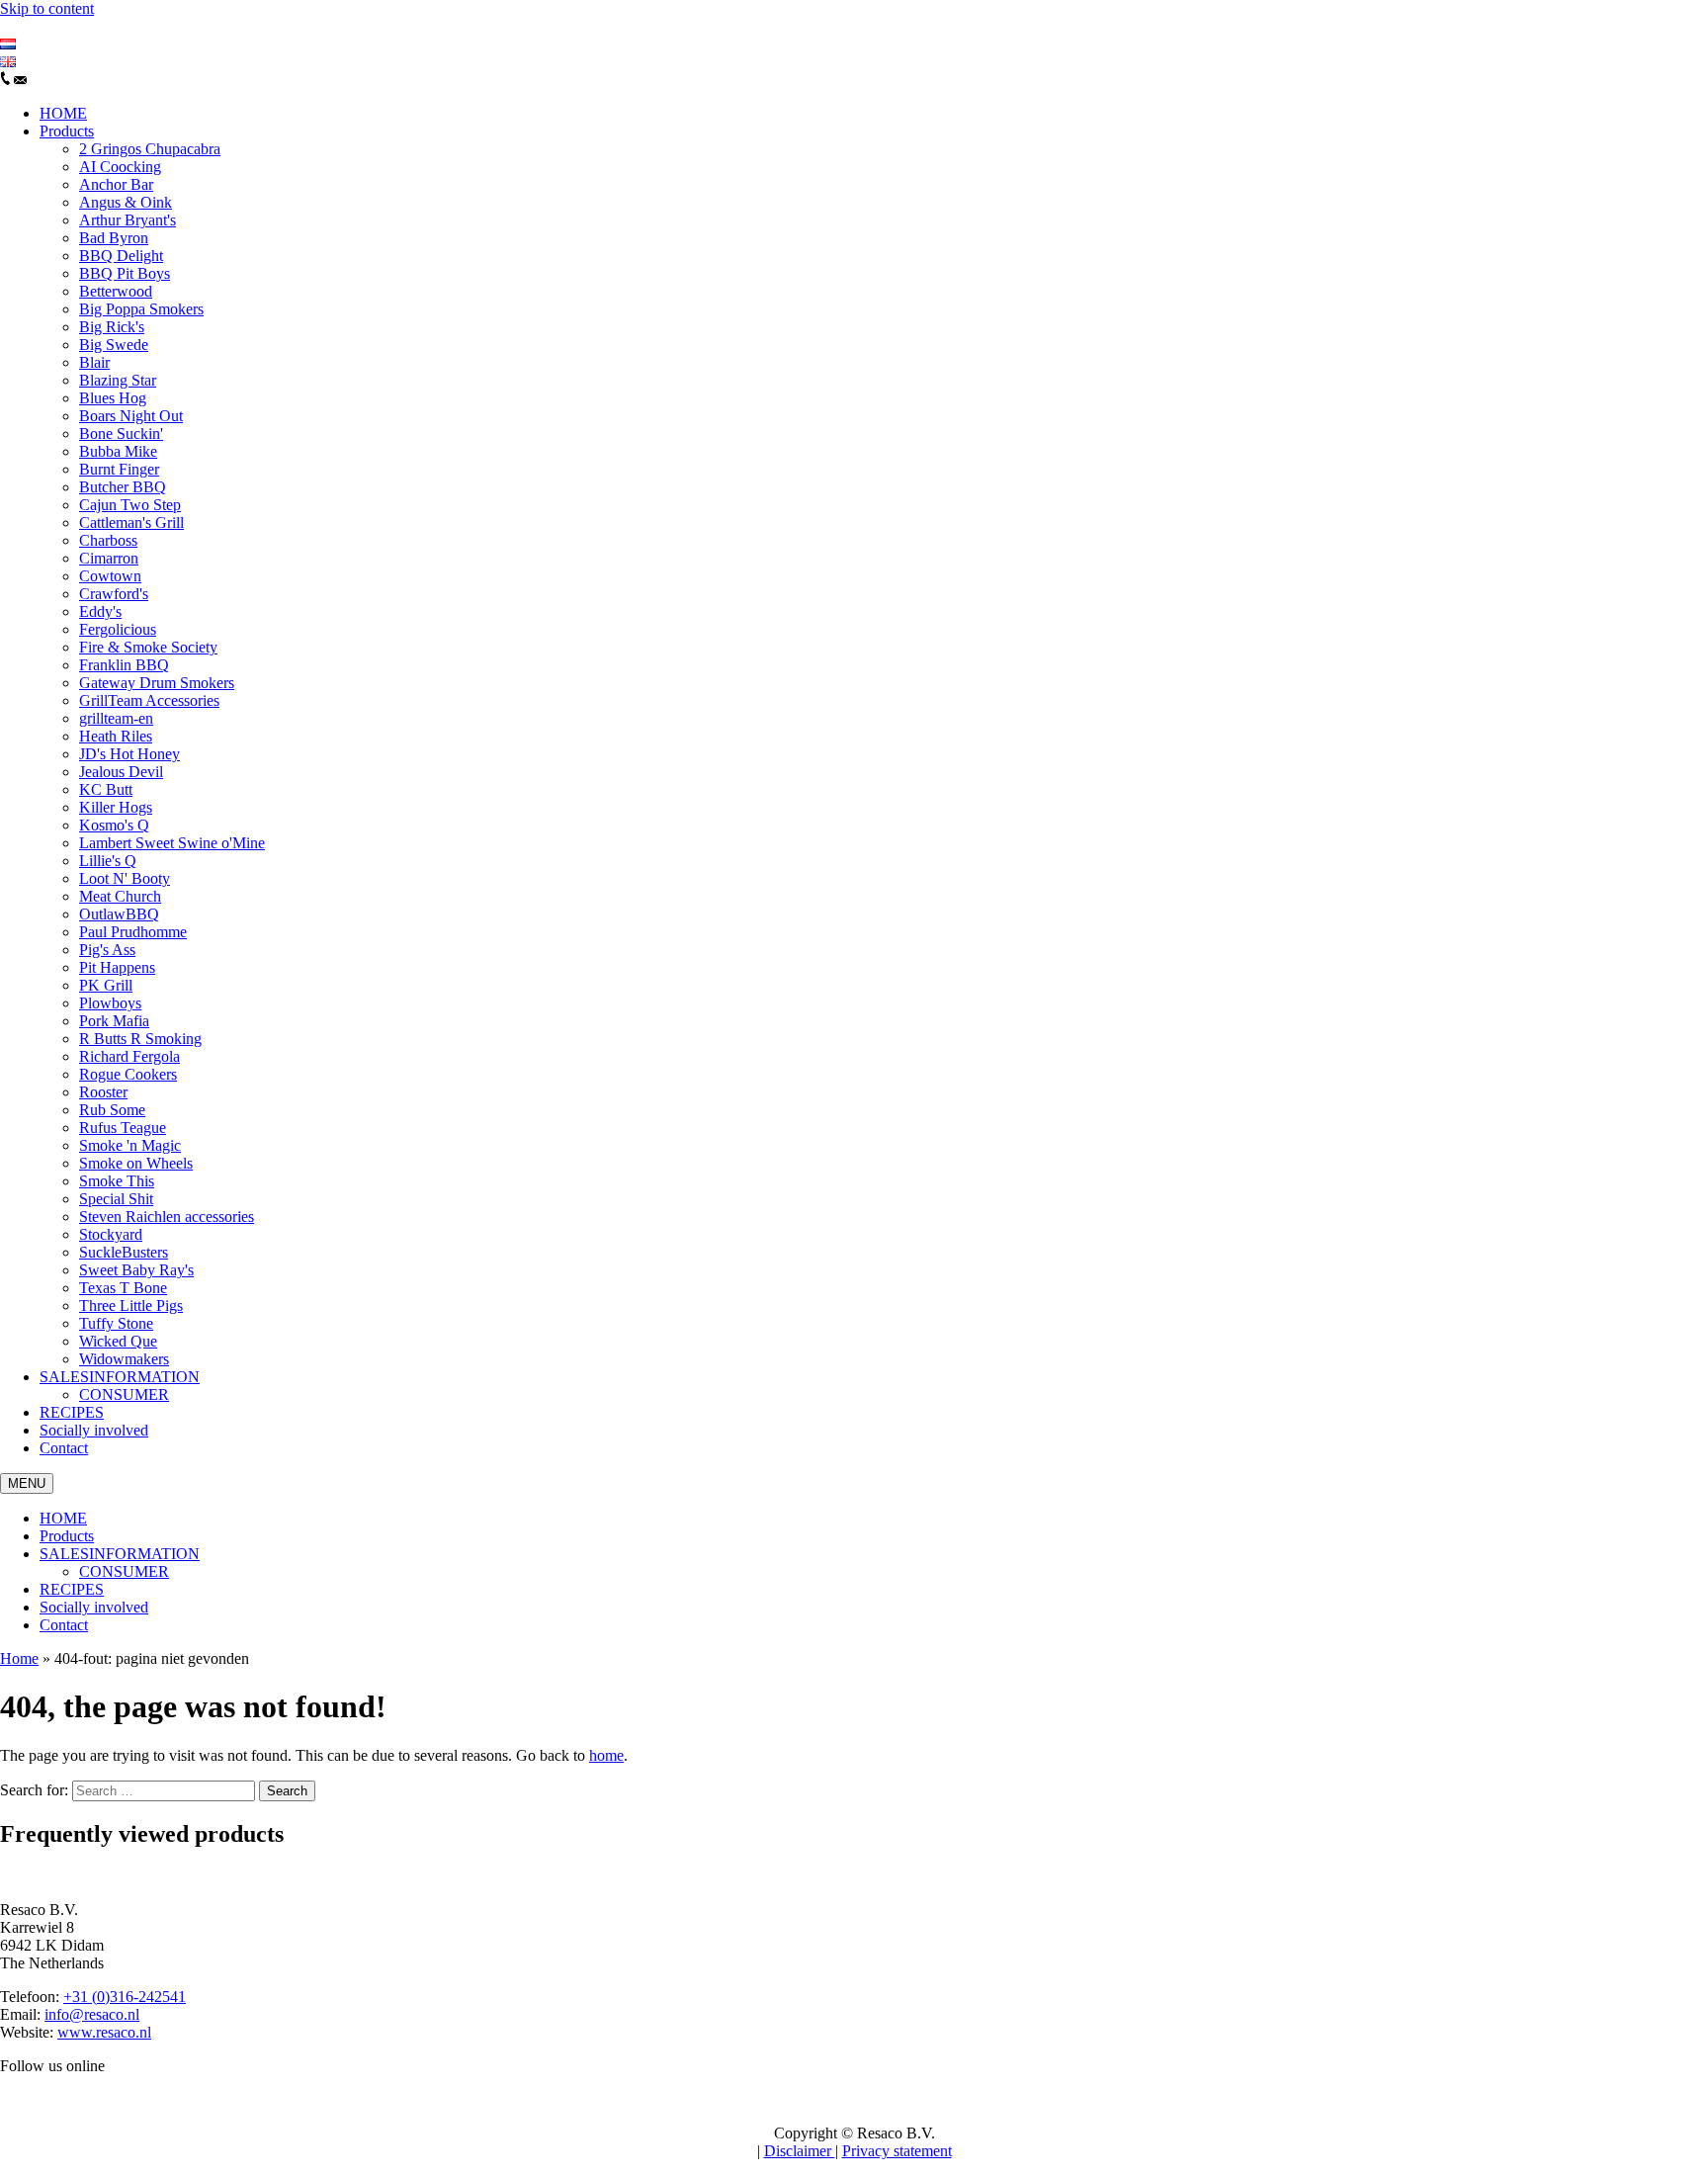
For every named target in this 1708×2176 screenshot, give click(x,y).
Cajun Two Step (130, 505)
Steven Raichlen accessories (167, 1217)
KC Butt (106, 789)
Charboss (108, 540)
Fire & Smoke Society (148, 647)
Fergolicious (118, 629)
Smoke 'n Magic (130, 1145)
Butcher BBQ (123, 487)
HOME (63, 113)
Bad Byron (114, 238)
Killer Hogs (116, 807)
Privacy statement (897, 2151)
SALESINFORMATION (120, 1377)
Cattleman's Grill (131, 522)
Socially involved (94, 1430)
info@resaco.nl (92, 2014)
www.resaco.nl (104, 2032)
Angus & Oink (126, 202)
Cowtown (110, 576)
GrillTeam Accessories (149, 700)
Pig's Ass (107, 950)
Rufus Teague (123, 1128)
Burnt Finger (119, 469)
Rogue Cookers (128, 1074)
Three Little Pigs (131, 1306)
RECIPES (72, 1412)
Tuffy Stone (116, 1323)
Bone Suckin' (121, 434)
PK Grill (106, 985)
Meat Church (120, 896)
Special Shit (116, 1199)
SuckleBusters (124, 1252)
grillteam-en (116, 718)
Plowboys (110, 1003)
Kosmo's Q (114, 825)
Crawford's (114, 594)
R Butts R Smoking (140, 1039)
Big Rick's (112, 327)
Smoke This (117, 1181)
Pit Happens (117, 967)
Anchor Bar (116, 184)
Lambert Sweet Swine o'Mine (172, 843)
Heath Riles (116, 736)
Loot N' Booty (125, 878)
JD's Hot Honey (129, 754)
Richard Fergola (129, 1056)
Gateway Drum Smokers (157, 683)
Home (19, 1658)
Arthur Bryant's (128, 220)
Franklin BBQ (124, 665)
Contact (64, 1448)
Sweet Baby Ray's (136, 1270)
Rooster (103, 1092)
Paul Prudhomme (133, 932)
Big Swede (114, 345)
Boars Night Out (131, 416)
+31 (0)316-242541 (125, 1997)
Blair (94, 362)
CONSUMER (124, 1394)
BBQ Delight (121, 256)
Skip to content (47, 8)
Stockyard (111, 1234)
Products (67, 131)
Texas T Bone (123, 1288)
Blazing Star (118, 380)
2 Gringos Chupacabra (150, 149)
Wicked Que (118, 1341)
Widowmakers (124, 1359)
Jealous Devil (121, 772)
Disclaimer (800, 2151)
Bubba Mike (118, 451)
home (606, 1755)
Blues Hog (113, 398)
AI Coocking (120, 167)
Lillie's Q (108, 861)
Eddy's (100, 611)
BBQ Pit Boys (125, 273)
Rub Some (112, 1110)
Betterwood (116, 291)
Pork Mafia (114, 1021)
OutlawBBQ (119, 914)
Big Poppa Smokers (141, 309)
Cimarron (109, 558)
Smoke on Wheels (136, 1163)
